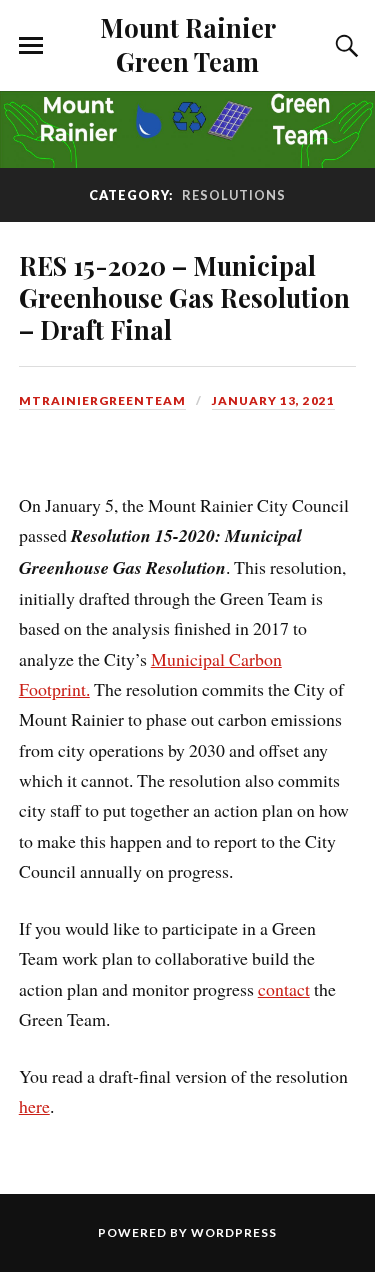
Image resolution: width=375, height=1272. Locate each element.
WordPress (234, 1232)
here (34, 1106)
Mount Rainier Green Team (188, 44)
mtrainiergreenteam (102, 400)
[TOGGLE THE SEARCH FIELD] (344, 46)
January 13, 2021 (273, 400)
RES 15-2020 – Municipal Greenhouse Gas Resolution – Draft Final (184, 297)
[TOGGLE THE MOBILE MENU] (31, 46)
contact (284, 989)
